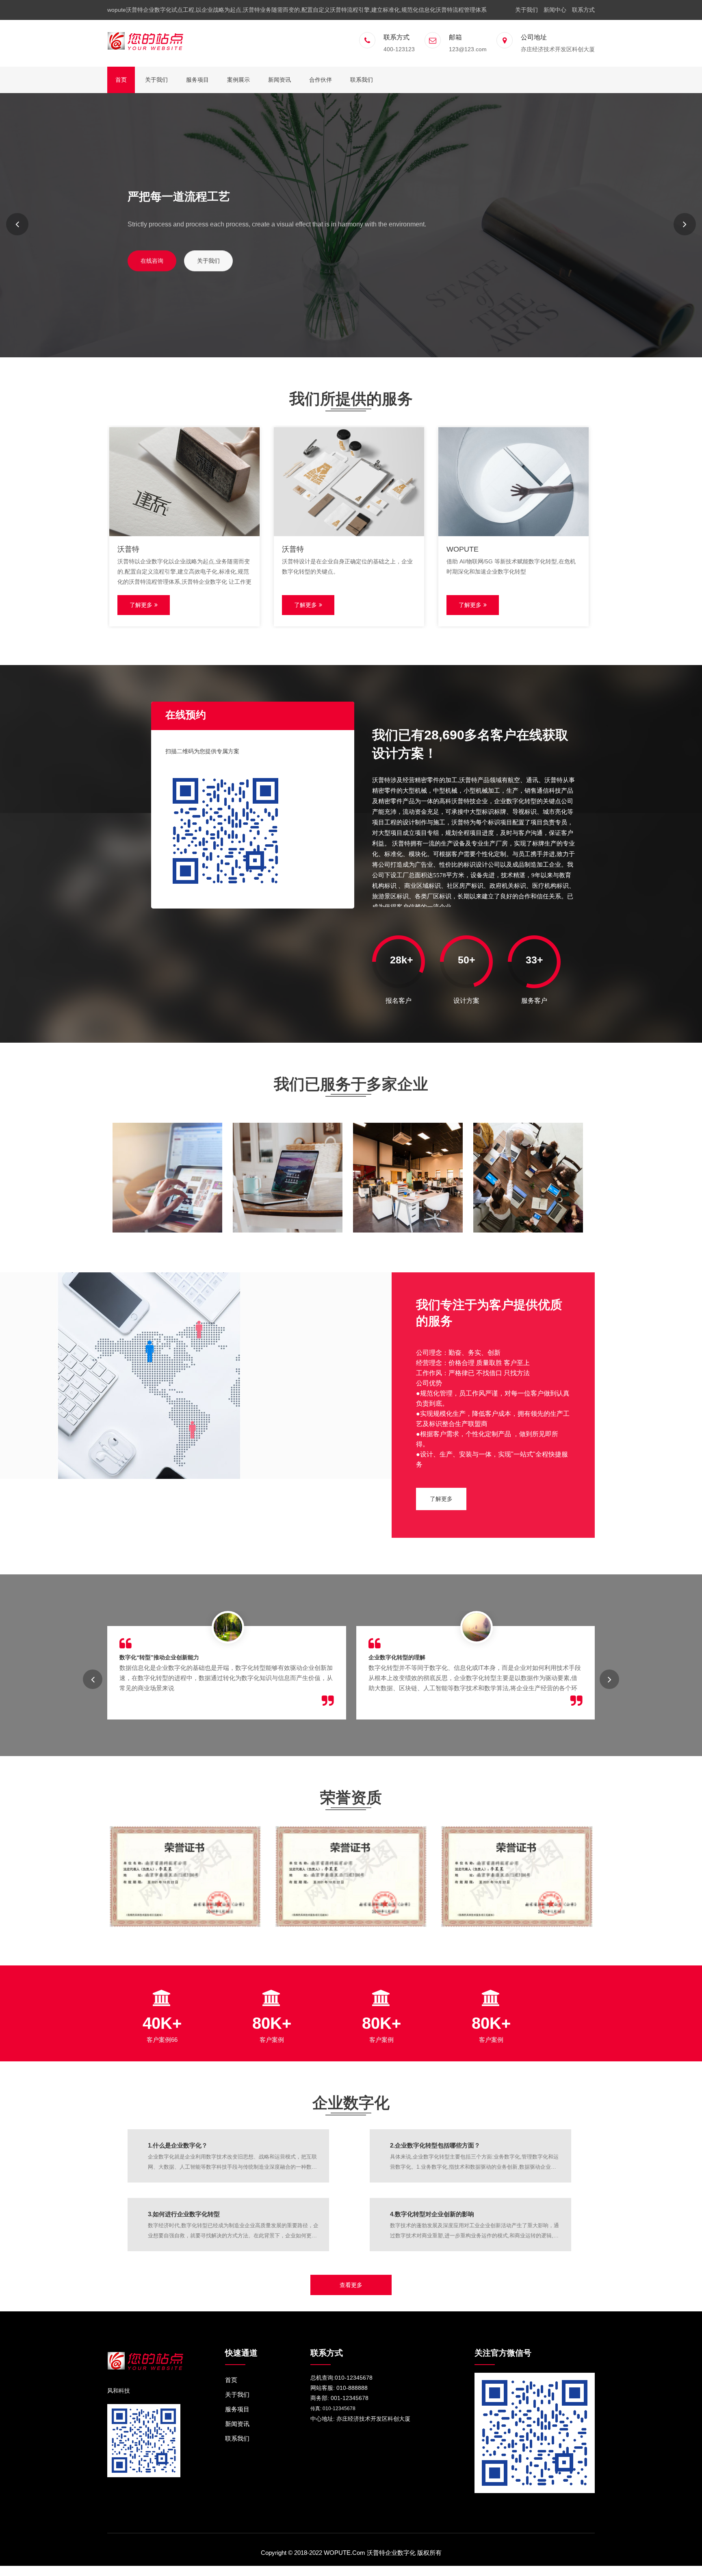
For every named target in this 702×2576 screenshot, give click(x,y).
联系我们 (362, 80)
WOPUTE (463, 549)
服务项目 (197, 80)
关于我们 (526, 10)
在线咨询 (152, 260)
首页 (121, 80)
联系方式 (583, 10)
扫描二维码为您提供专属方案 (202, 751)
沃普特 (128, 549)
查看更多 (351, 2285)
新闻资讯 (279, 80)
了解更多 (141, 605)
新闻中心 (555, 10)
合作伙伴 (321, 80)
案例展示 (238, 80)
